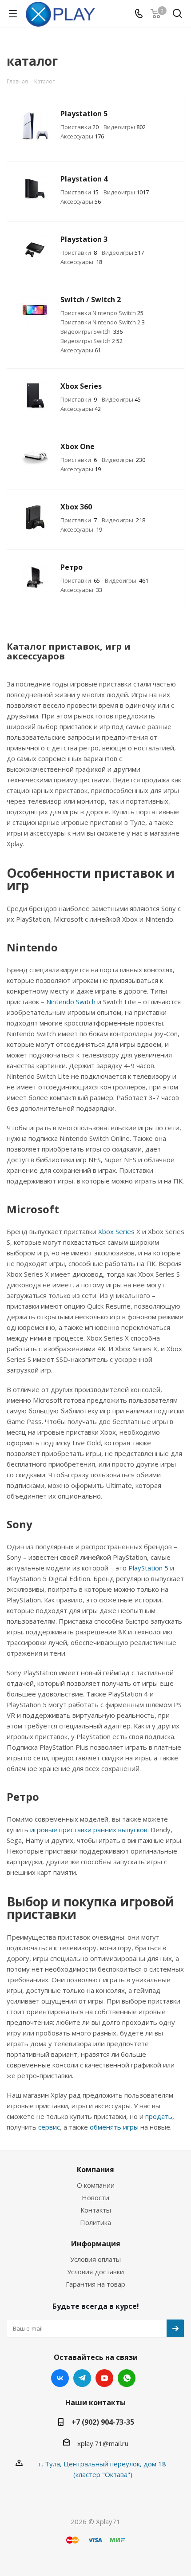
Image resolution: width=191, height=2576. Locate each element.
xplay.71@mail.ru (103, 2443)
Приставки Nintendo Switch (102, 313)
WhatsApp (127, 2378)
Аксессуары (82, 136)
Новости (95, 2197)
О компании (96, 2185)
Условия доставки (95, 2272)
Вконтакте (60, 2378)
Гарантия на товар (95, 2284)
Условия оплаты (95, 2259)
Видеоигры (125, 127)
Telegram (82, 2378)
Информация (96, 2244)
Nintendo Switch (71, 1002)
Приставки (80, 127)
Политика (95, 2222)
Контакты (96, 2210)
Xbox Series (116, 1231)
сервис (49, 2127)
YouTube (104, 2378)
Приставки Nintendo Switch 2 (103, 322)
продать (159, 2116)
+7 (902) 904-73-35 (103, 2422)
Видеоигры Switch (92, 331)
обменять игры (114, 2127)
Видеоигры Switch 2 (92, 341)
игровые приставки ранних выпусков (89, 1830)
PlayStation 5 (148, 1568)
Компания (95, 2170)
